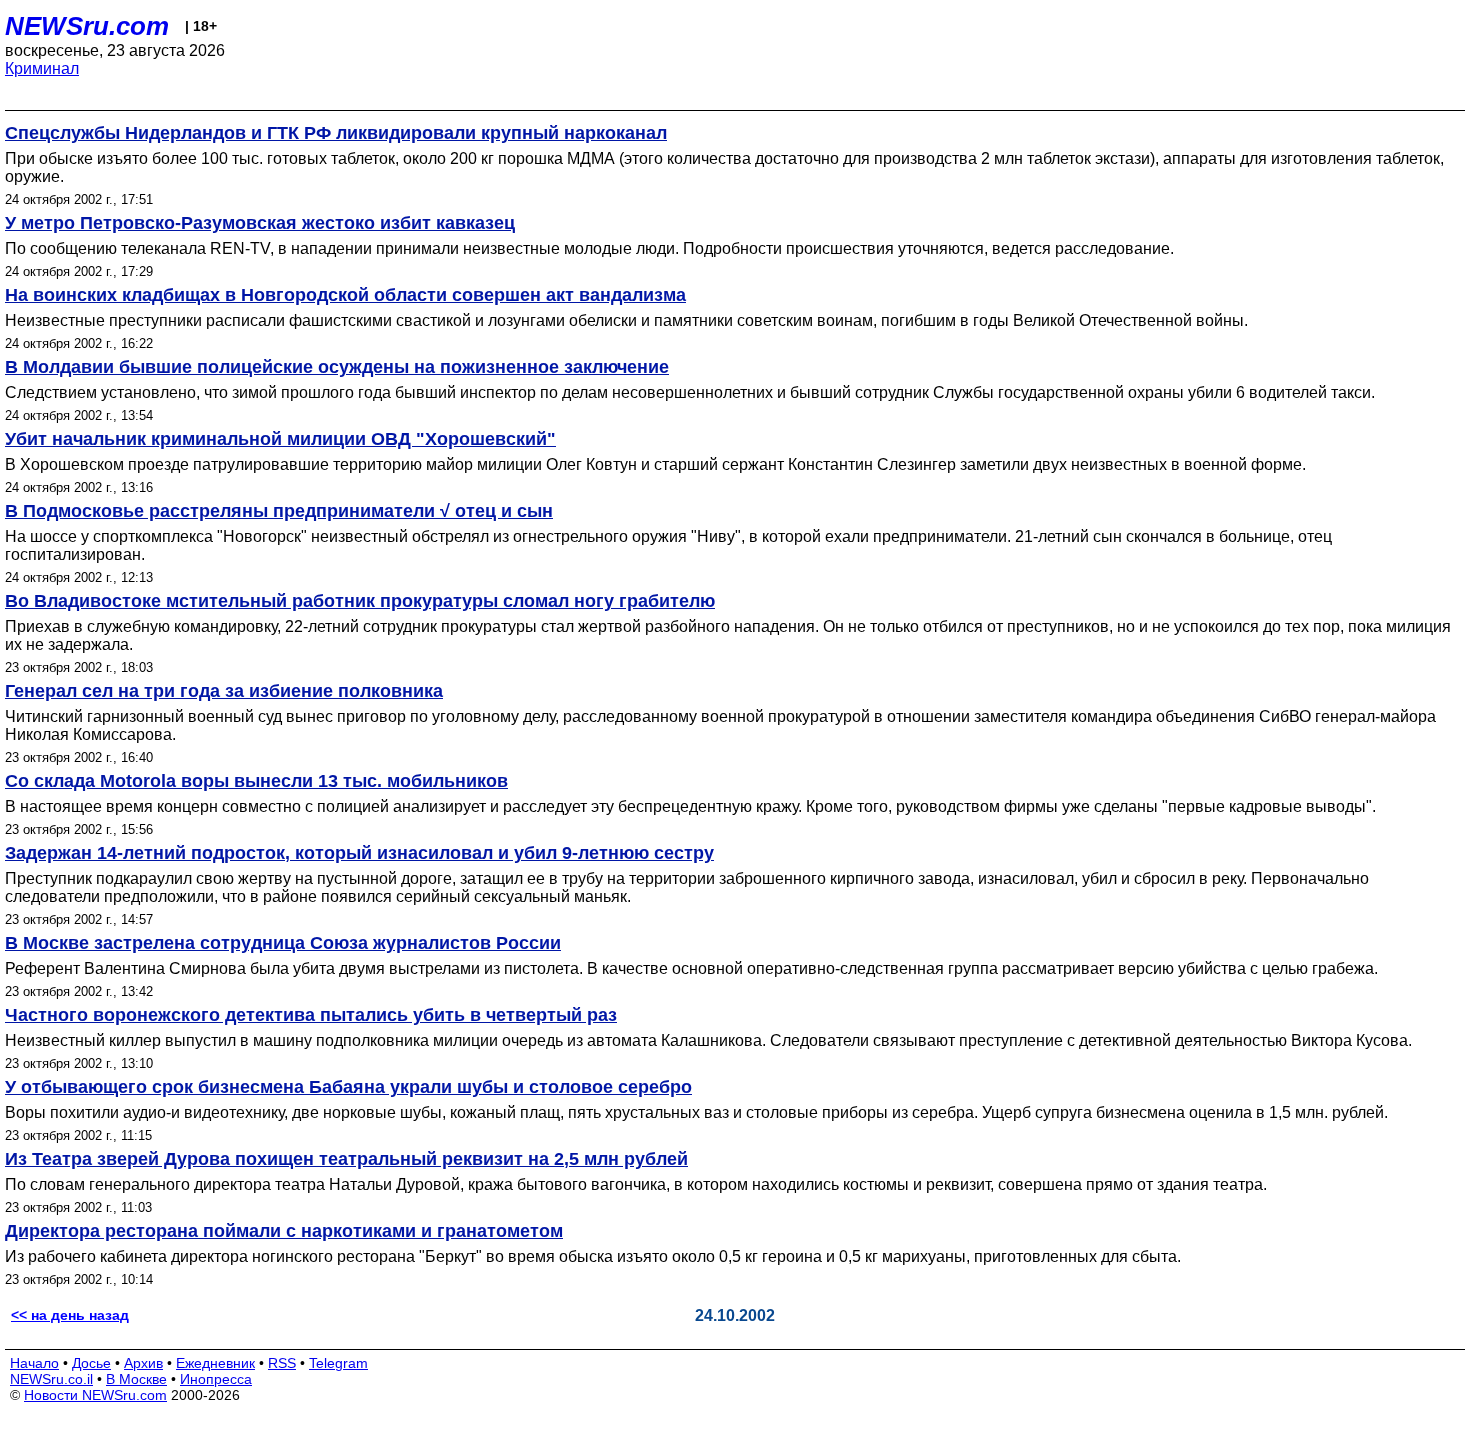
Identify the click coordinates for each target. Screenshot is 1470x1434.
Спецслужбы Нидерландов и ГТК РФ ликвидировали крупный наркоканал (336, 133)
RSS (282, 1363)
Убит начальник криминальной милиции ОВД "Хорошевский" (280, 439)
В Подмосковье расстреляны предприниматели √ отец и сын (279, 511)
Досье (91, 1363)
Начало (34, 1363)
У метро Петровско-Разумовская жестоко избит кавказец (260, 223)
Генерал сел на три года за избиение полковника (224, 691)
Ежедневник (215, 1363)
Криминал (42, 68)
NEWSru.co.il (51, 1379)
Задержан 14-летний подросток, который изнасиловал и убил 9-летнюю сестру (359, 853)
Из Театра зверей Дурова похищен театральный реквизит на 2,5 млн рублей (346, 1159)
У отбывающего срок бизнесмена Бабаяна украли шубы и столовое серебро (348, 1087)
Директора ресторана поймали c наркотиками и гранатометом (284, 1231)
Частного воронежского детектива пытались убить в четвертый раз (311, 1015)
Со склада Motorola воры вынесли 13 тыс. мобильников (256, 781)
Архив (143, 1363)
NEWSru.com (87, 26)
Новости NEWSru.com (95, 1395)
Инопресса (216, 1379)
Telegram (338, 1363)
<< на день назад (70, 1315)
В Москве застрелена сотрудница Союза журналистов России (283, 943)
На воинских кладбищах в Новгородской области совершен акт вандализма (345, 295)
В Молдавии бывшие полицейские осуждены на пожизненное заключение (337, 367)
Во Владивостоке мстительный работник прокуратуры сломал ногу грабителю (360, 601)
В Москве (136, 1379)
